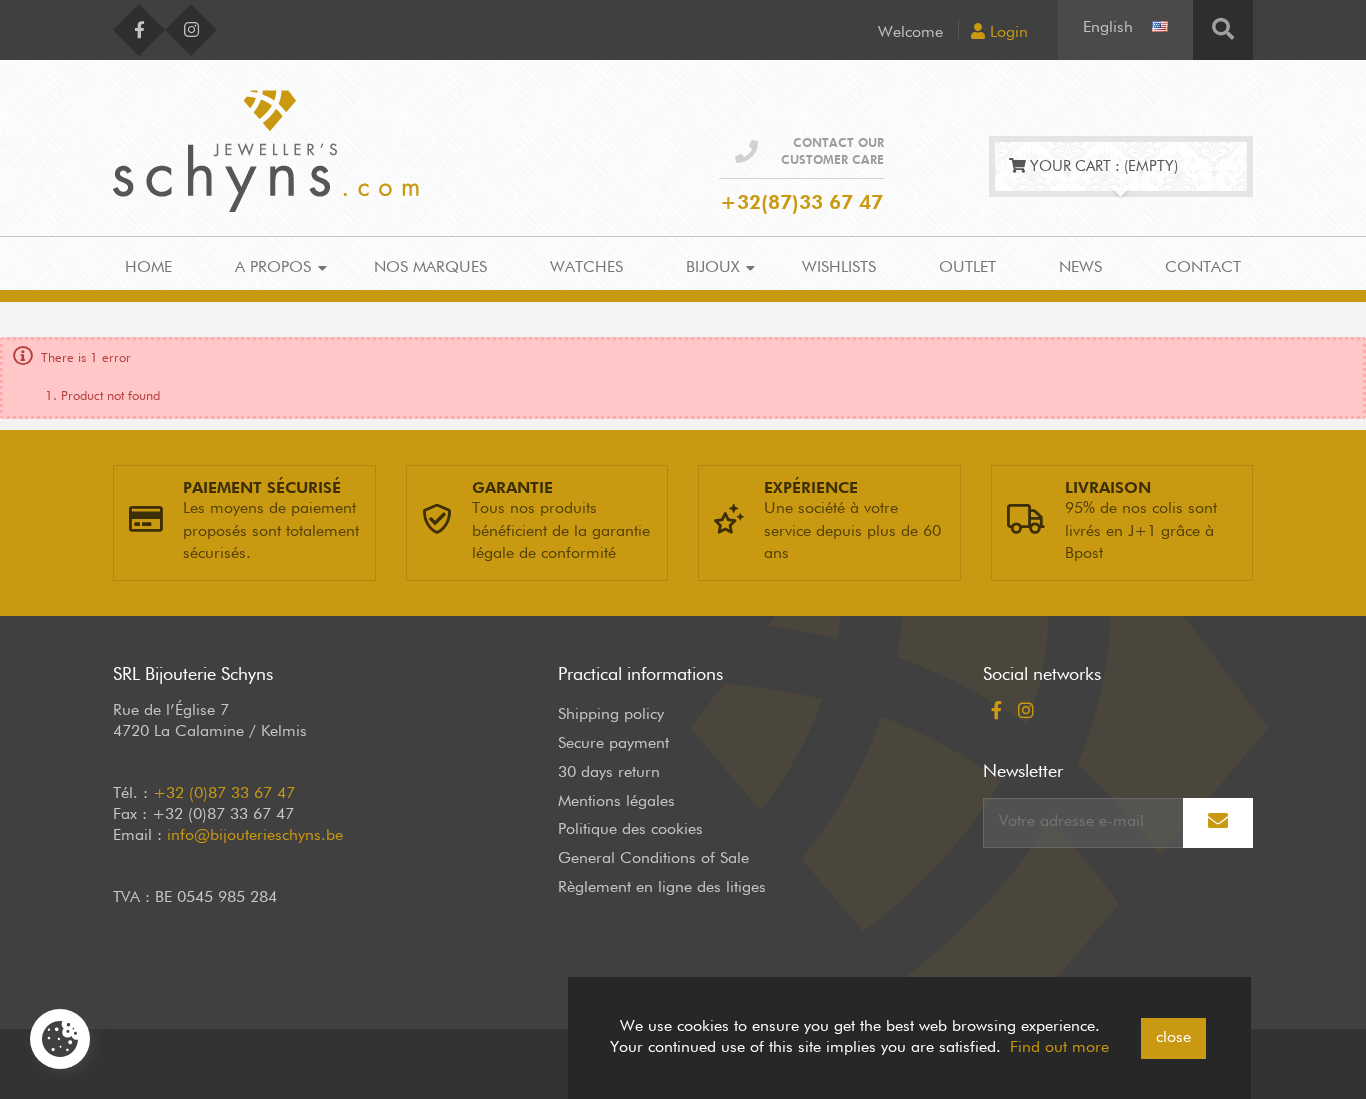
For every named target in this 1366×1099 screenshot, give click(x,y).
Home (148, 268)
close (1173, 1038)
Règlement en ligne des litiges (662, 888)
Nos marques (430, 268)
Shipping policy (611, 715)
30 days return (609, 773)
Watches (586, 268)
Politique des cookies (630, 830)
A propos (273, 268)
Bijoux (712, 268)
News (1080, 268)
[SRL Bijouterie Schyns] (266, 146)
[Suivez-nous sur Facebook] (139, 30)
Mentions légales (616, 802)
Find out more (1059, 1048)
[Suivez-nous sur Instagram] (191, 30)
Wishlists (839, 268)
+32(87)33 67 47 (801, 203)
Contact (1203, 268)
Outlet (967, 268)
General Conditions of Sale (653, 859)
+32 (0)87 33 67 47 (224, 794)
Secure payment (613, 744)
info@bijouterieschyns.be (255, 836)
